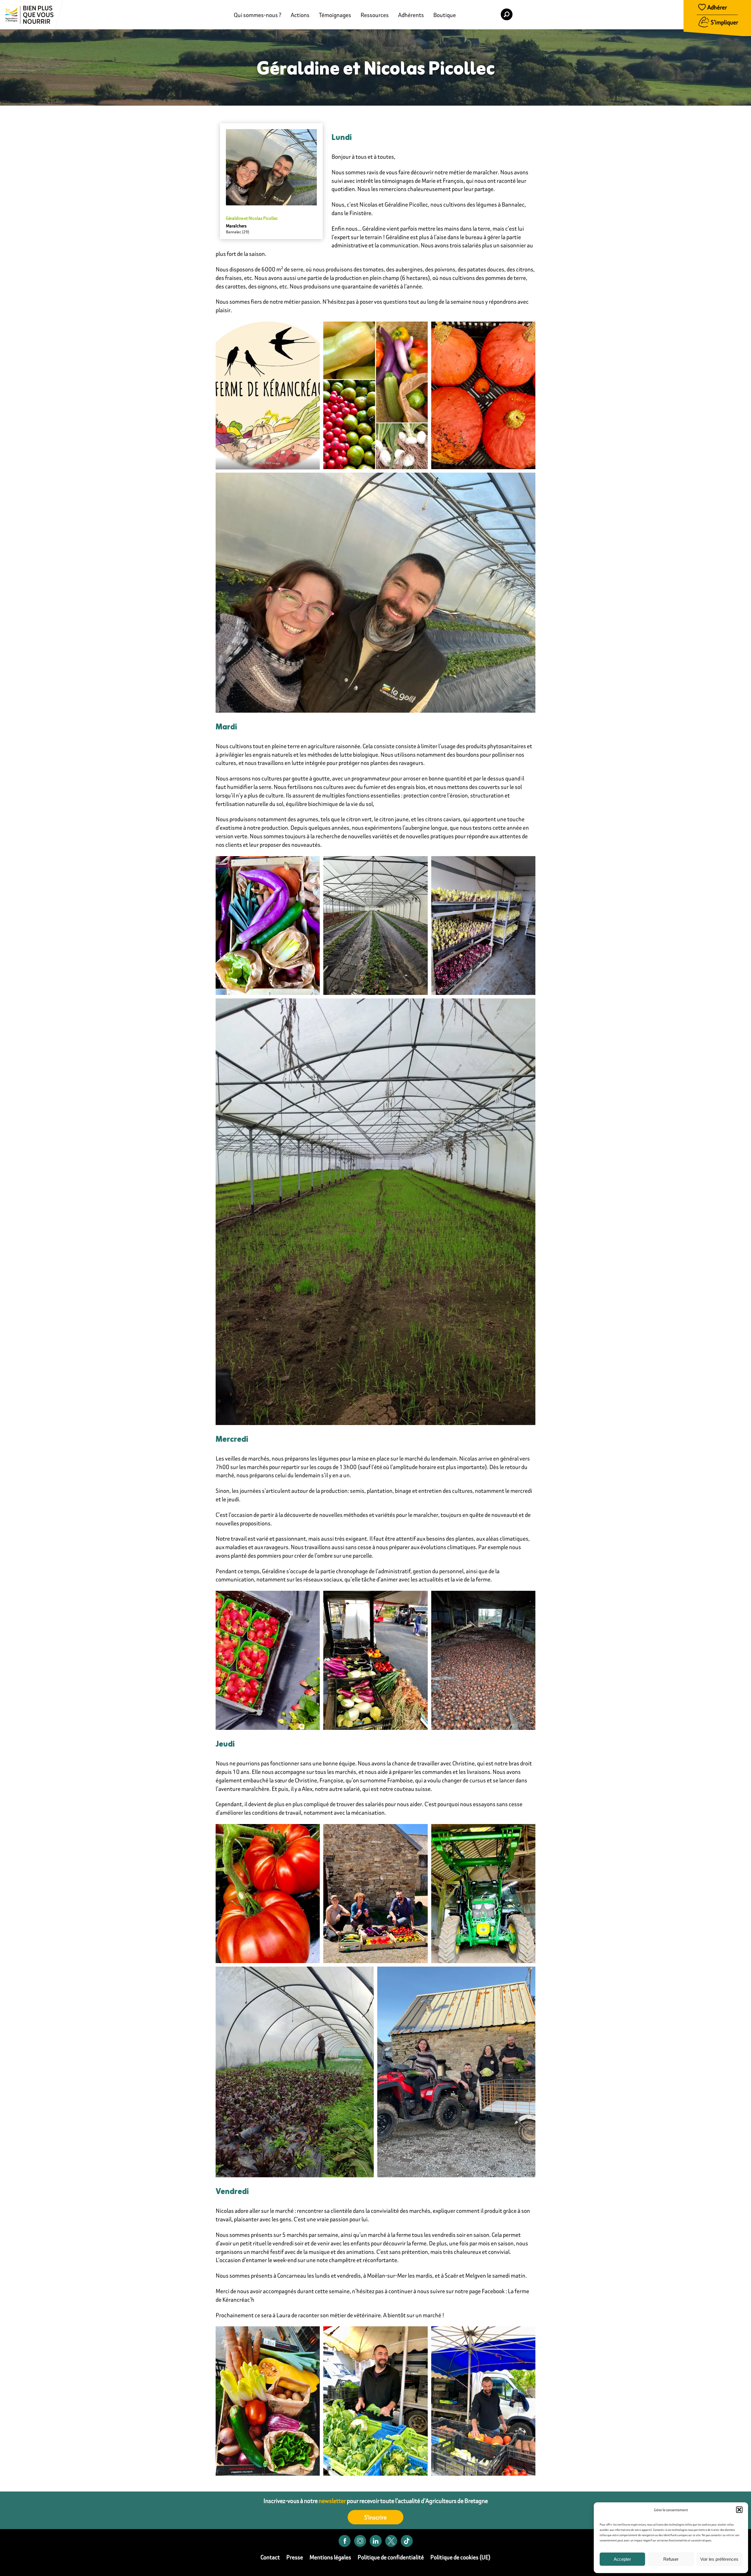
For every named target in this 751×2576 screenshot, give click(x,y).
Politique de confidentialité (391, 2557)
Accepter (622, 2559)
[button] (739, 2510)
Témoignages (335, 15)
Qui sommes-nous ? (258, 15)
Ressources (375, 15)
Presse (295, 2557)
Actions (300, 15)
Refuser (671, 2559)
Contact (270, 2557)
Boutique (445, 15)
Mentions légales (330, 2557)
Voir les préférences (719, 2559)
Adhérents (411, 15)
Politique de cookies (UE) (460, 2557)
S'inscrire (375, 2517)
